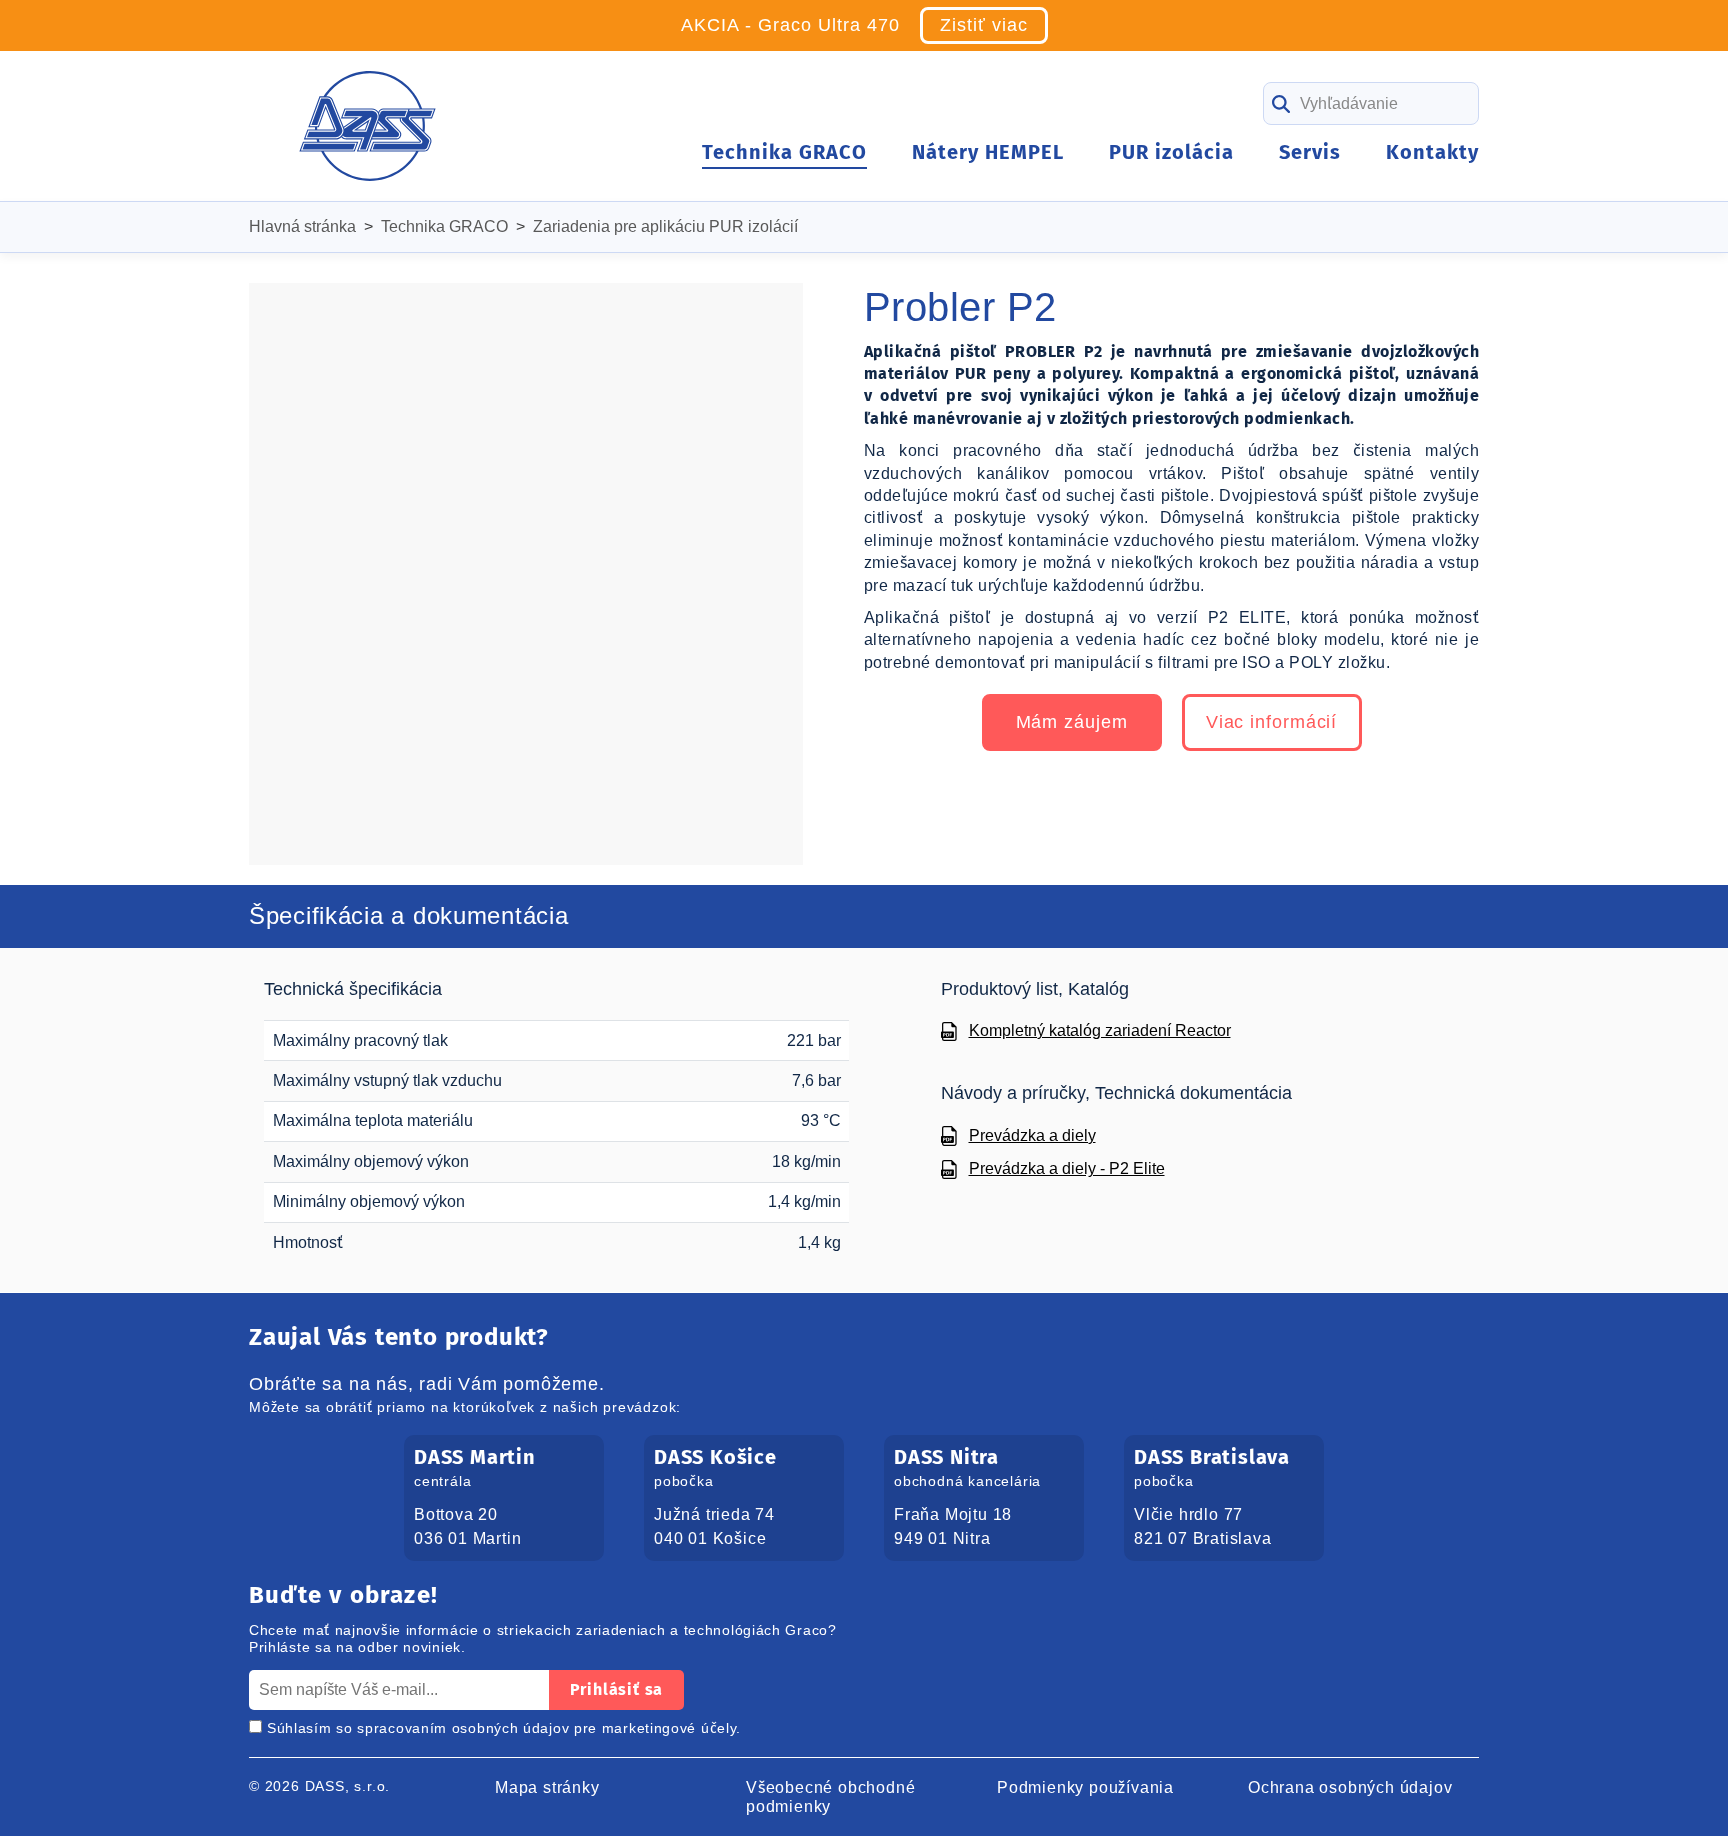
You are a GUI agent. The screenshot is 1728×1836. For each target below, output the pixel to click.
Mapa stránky (547, 1787)
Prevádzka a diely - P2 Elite (1067, 1168)
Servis (1310, 152)
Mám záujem (1072, 722)
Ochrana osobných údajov (1350, 1787)
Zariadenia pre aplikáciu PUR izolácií (665, 226)
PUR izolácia (1171, 152)
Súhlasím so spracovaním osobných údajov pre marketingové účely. (504, 1728)
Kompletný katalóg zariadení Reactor (1100, 1030)
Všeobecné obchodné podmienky (830, 1797)
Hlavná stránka (302, 226)
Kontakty (1432, 152)
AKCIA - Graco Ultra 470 (854, 25)
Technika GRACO (784, 152)
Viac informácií (1272, 722)
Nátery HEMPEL (988, 152)
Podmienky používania (1085, 1787)
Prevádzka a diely (1032, 1135)
